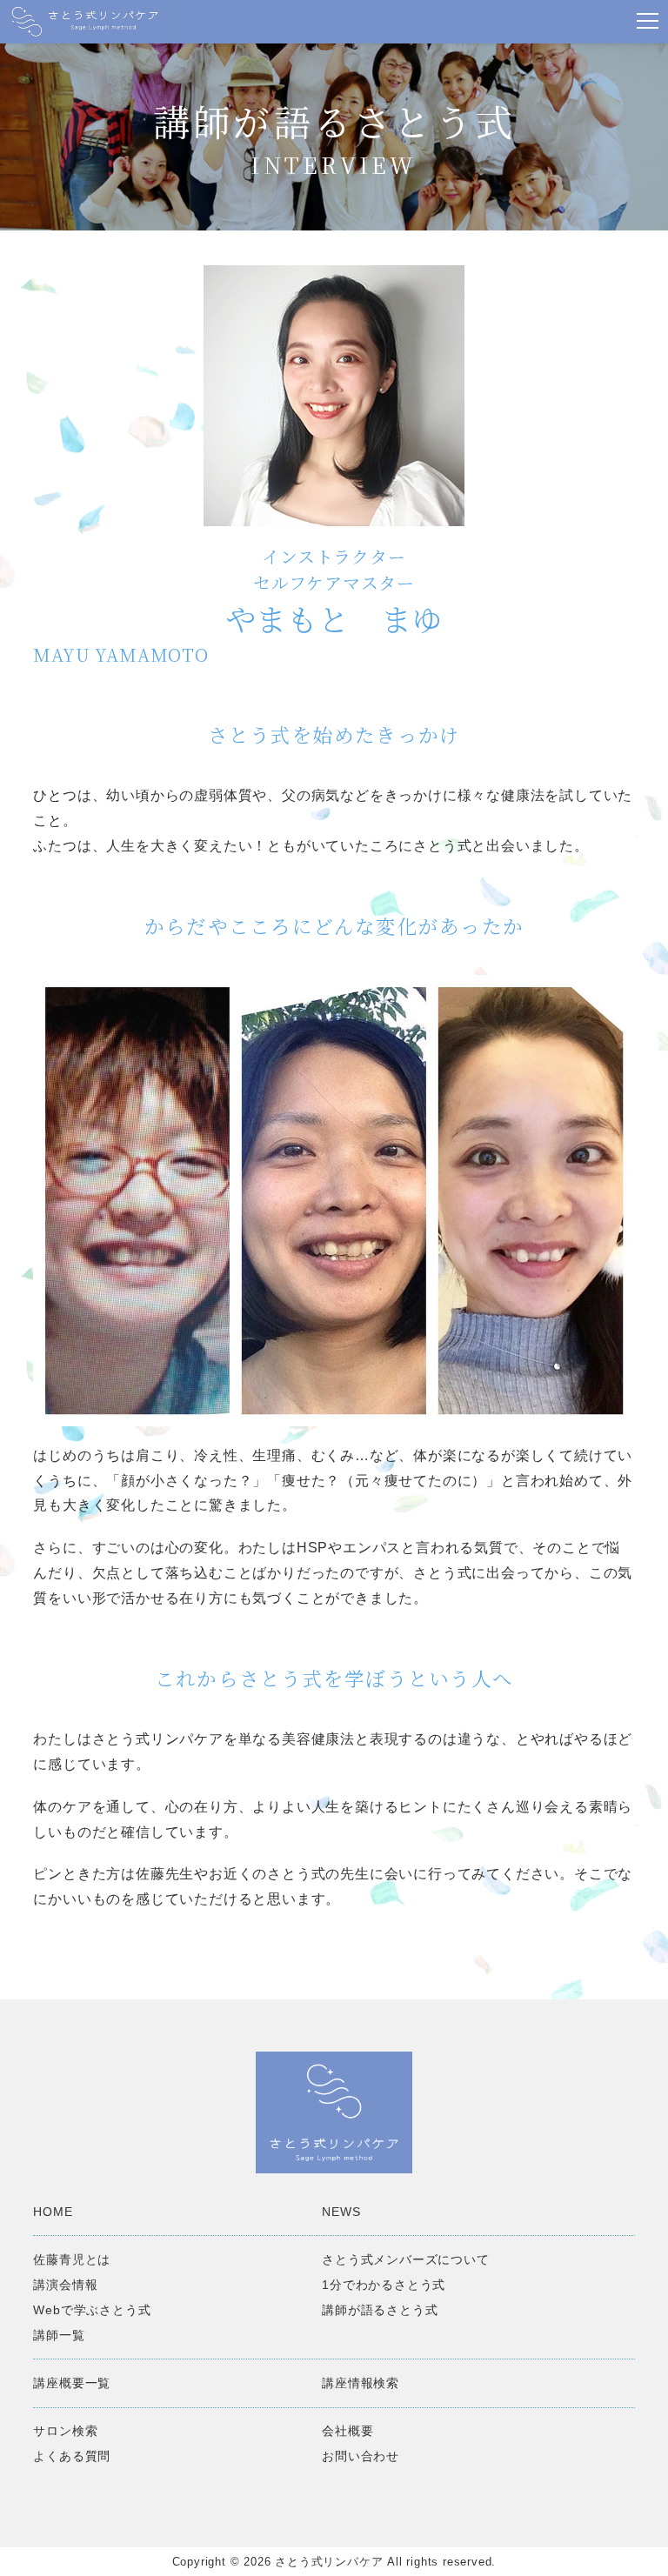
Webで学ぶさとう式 (92, 2310)
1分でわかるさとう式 (384, 2285)
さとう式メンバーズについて (405, 2259)
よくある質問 (72, 2456)
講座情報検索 (361, 2383)
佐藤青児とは (72, 2259)
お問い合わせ (361, 2456)
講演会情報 (65, 2285)
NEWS (341, 2212)
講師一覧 (59, 2335)
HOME (53, 2212)
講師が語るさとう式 (380, 2310)
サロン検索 (65, 2431)
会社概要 (347, 2431)
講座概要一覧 (72, 2383)
